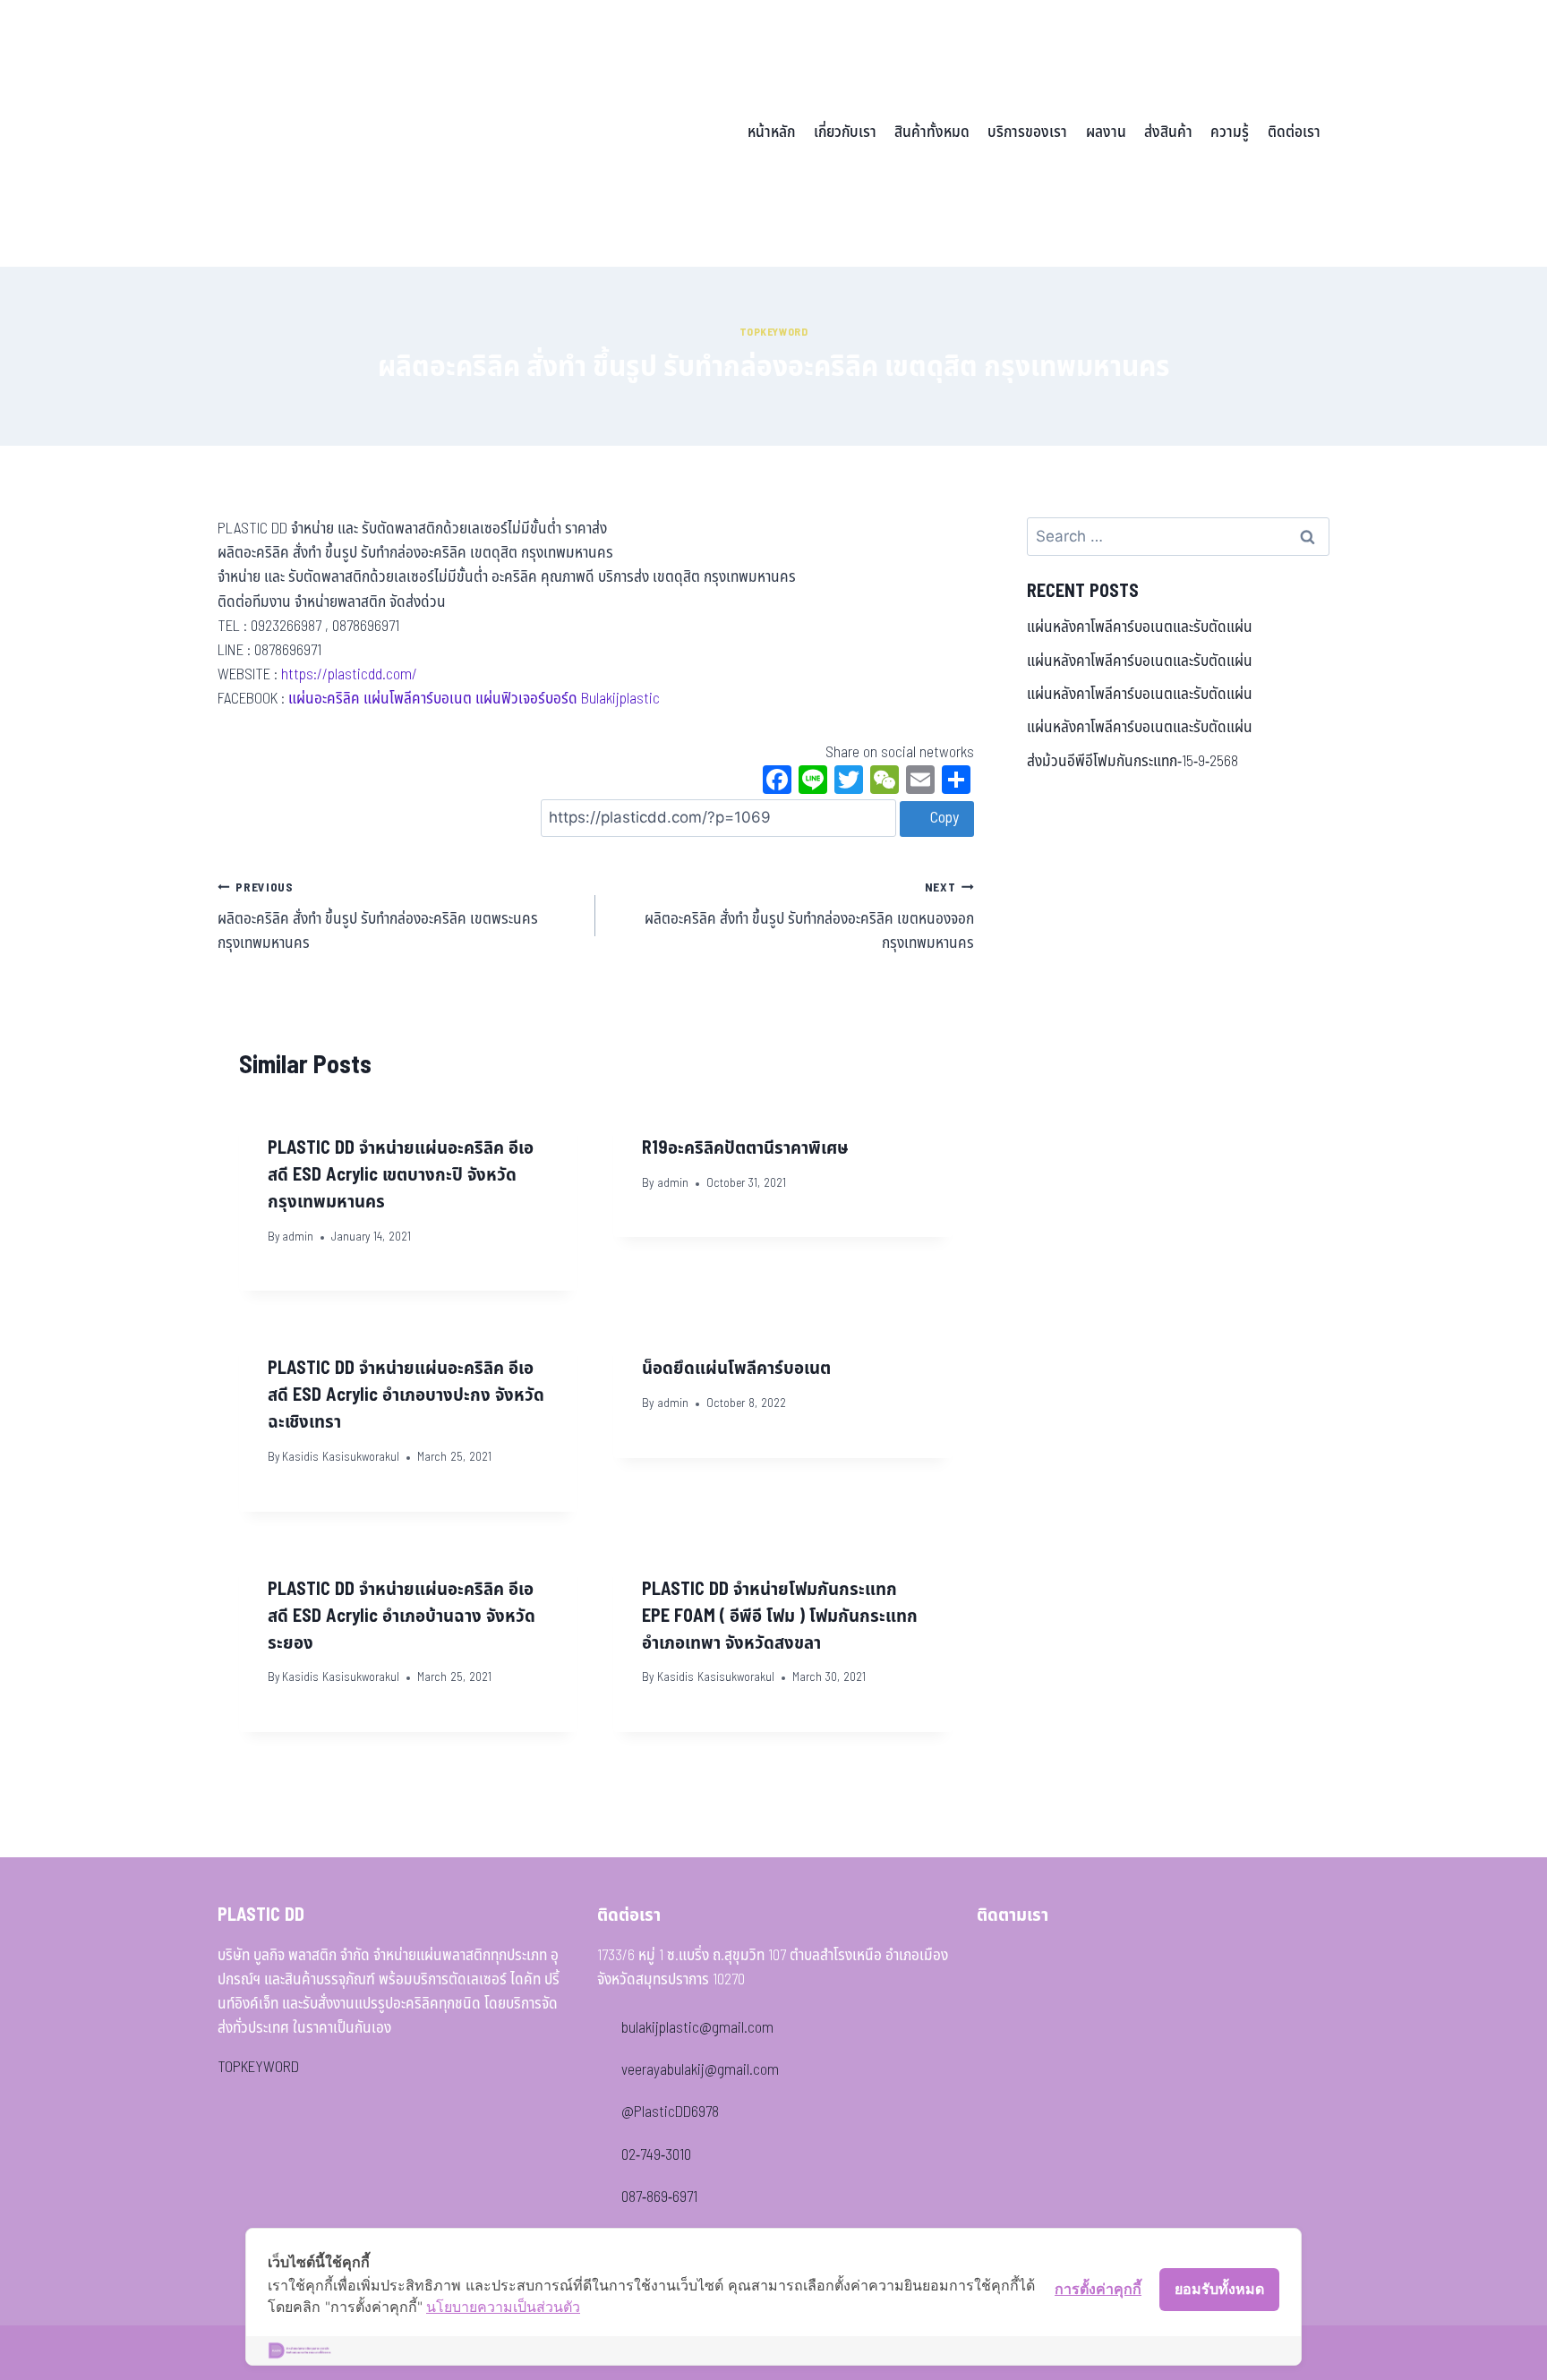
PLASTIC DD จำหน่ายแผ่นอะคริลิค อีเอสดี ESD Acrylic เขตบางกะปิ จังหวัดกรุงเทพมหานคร (401, 1175)
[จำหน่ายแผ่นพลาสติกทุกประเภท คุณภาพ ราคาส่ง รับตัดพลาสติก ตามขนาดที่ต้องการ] (342, 133)
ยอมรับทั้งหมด (1219, 2289)
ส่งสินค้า (1168, 132)
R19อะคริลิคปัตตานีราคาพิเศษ (745, 1148)
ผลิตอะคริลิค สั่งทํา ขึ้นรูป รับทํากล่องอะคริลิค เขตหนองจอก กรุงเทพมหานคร (809, 917)
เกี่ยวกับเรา (845, 132)
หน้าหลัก (771, 132)
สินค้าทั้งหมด (932, 132)
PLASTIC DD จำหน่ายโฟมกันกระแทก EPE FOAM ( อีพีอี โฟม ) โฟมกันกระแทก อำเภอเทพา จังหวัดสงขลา (780, 1617)
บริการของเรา (1027, 132)
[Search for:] (1178, 537)
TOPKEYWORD (258, 2068)
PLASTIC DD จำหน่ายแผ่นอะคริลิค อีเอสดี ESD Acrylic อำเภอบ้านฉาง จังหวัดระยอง (402, 1617)
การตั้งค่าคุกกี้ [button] (1098, 2289)
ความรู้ (1230, 132)
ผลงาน (1106, 132)
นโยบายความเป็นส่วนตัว (503, 2307)
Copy (943, 818)
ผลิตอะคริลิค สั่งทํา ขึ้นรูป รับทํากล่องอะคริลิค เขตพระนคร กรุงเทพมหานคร (378, 917)
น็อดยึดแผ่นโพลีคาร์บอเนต (736, 1369)
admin (298, 1237)
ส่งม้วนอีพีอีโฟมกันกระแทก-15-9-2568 (1132, 762)
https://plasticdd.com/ (349, 675)
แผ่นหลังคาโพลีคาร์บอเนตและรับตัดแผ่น (1140, 627)
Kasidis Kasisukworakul (341, 1457)
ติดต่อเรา (1294, 132)
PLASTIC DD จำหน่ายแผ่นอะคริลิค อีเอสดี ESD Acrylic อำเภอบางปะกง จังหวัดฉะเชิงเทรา (406, 1395)
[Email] (920, 782)
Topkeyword (774, 332)
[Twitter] (849, 782)
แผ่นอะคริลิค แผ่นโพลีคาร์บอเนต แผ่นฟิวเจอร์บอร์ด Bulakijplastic (474, 699)
